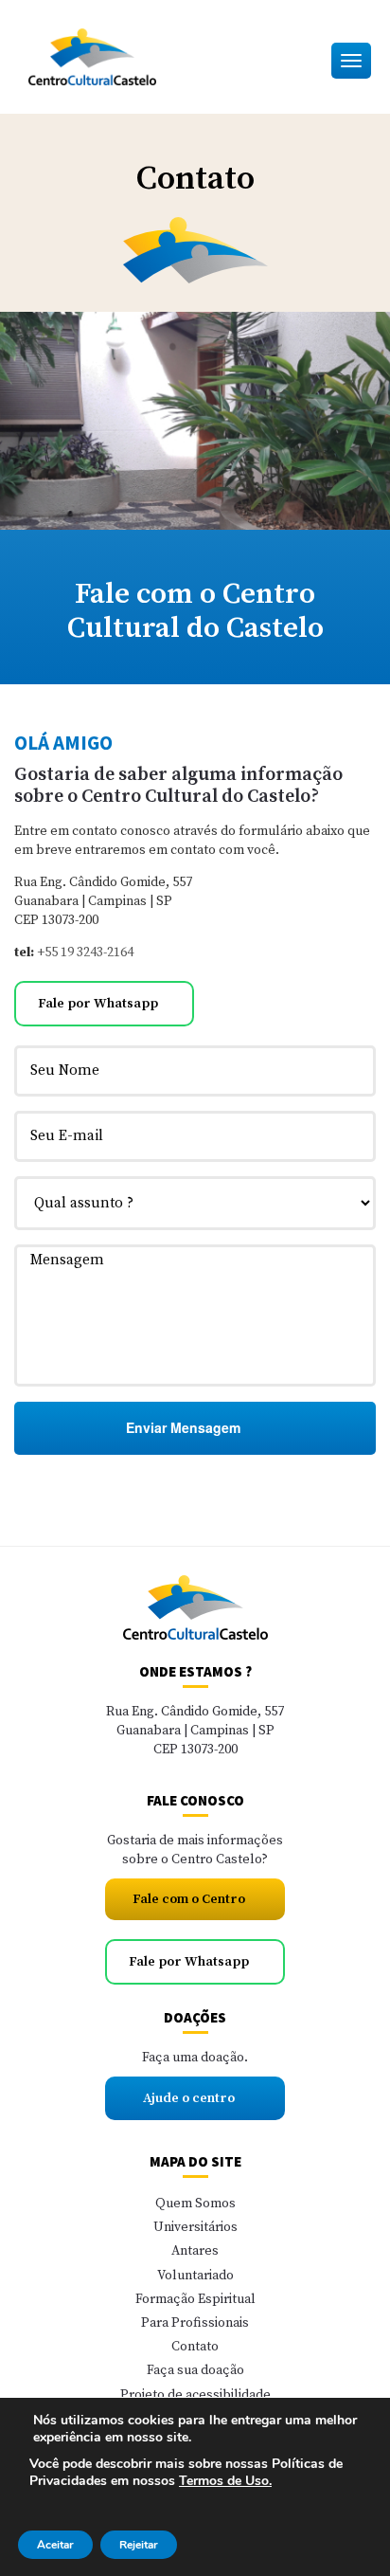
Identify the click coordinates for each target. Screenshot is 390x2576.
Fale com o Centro (190, 1899)
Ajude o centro (190, 2098)
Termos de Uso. (225, 2481)
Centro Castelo (133, 57)
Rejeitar (139, 2545)
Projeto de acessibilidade (195, 2395)
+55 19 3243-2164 (85, 952)
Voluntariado (195, 2276)
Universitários (195, 2227)
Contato (195, 2347)
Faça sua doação (195, 2370)
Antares (195, 2251)
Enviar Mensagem (185, 1427)
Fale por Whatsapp (99, 1004)
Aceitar (55, 2545)
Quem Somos (195, 2204)
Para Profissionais (195, 2323)
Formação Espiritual (195, 2299)
